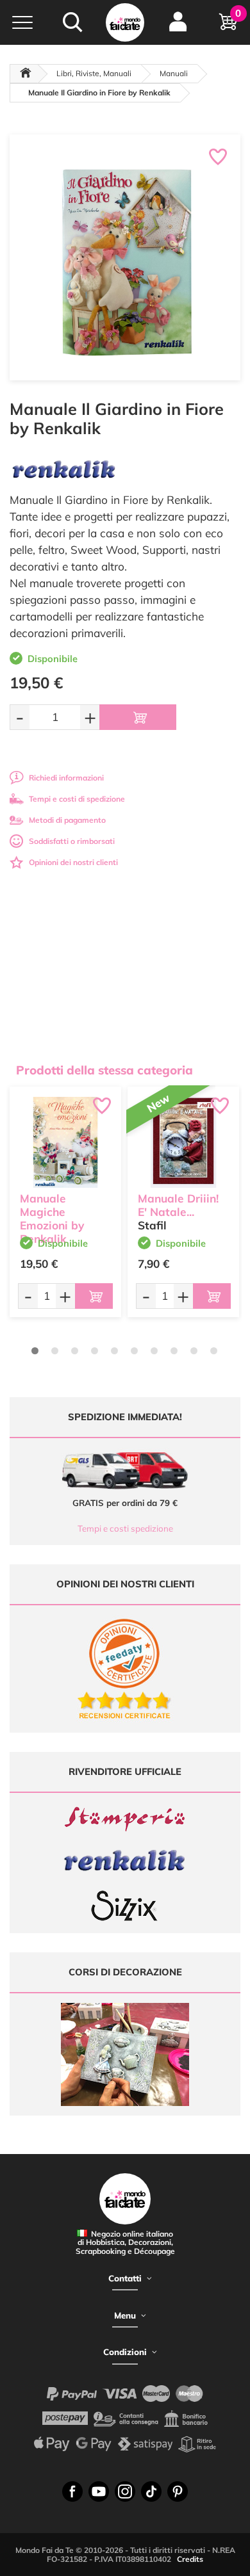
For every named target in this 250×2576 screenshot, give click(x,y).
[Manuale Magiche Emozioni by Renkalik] (65, 1142)
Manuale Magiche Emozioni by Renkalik (52, 1218)
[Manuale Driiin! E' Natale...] (183, 1142)
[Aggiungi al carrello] (138, 717)
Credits (190, 2559)
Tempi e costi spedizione (125, 1528)
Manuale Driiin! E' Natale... (178, 1205)
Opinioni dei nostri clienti (73, 862)
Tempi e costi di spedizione (77, 799)
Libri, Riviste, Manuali (94, 73)
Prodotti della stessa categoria (104, 1070)
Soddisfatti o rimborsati (72, 841)
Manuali (174, 73)
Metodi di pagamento (67, 820)
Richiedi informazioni (66, 778)
